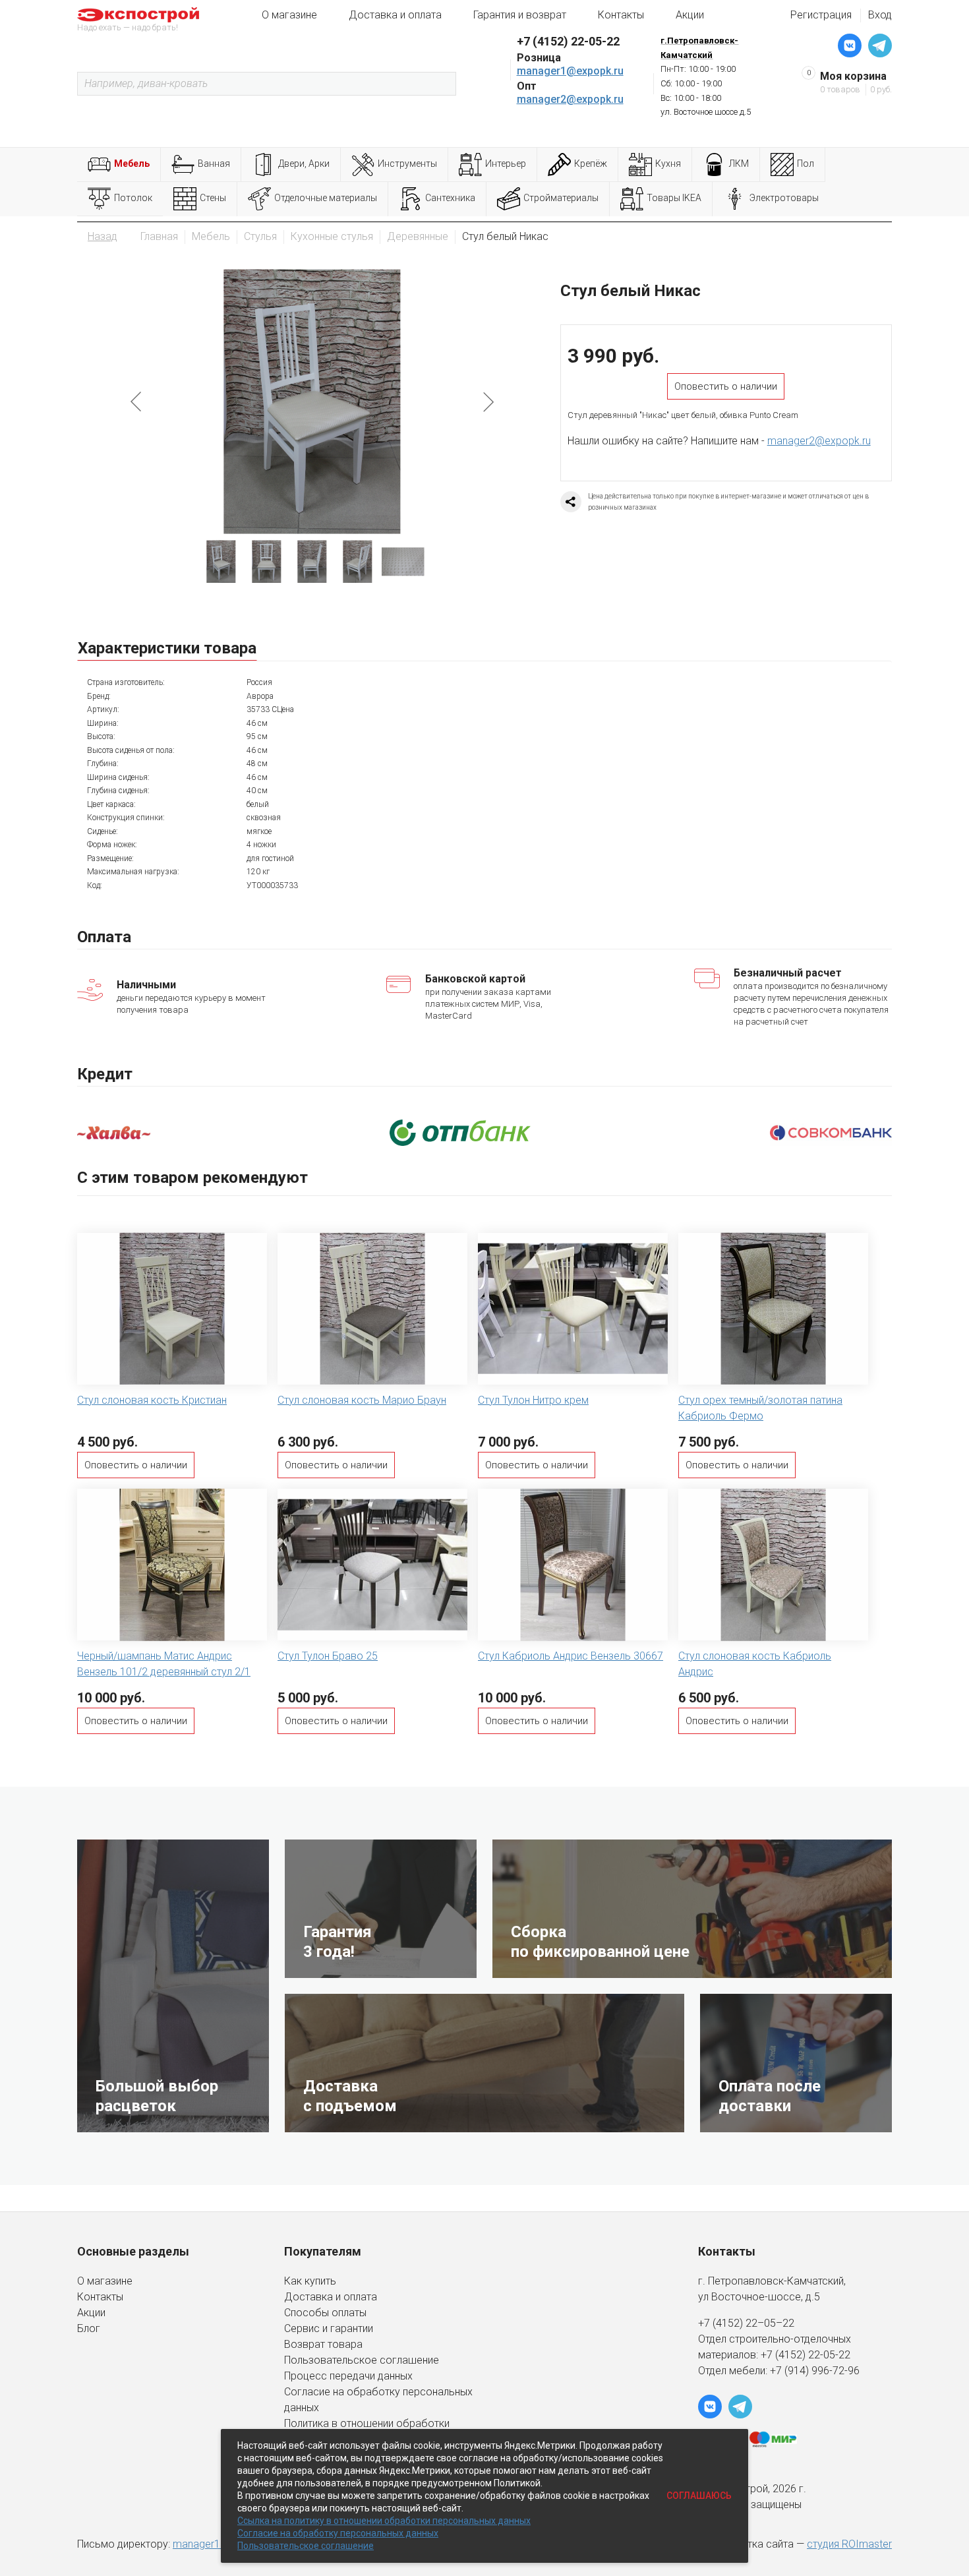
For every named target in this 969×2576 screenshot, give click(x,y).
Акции (690, 15)
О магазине (289, 15)
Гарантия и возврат (520, 15)
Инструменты (407, 164)
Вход (880, 15)
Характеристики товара (167, 648)
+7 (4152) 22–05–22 (746, 2323)
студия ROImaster (849, 2544)
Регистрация (821, 15)
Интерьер (506, 164)
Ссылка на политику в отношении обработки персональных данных (384, 2521)
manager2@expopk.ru (570, 99)
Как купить (310, 2281)
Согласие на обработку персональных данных (338, 2533)
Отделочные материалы (326, 198)
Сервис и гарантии (329, 2328)
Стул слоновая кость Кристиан (152, 1400)
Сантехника (450, 198)
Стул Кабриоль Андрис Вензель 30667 (571, 1656)
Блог (89, 2328)
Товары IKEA (674, 198)
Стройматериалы (561, 198)
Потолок (133, 198)
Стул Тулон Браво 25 (328, 1656)
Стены (213, 198)
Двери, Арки (304, 164)
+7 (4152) (784, 2355)
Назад (103, 236)
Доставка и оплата (395, 15)
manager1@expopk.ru (570, 71)
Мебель (132, 164)
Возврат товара (323, 2344)
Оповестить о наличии (726, 386)
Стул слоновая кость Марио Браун (362, 1400)
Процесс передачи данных (348, 2376)
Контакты (621, 15)
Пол (806, 164)
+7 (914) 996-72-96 (815, 2371)
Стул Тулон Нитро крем (533, 1400)
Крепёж (591, 164)
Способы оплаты (325, 2313)
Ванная (214, 164)
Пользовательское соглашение (362, 2360)
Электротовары (784, 198)
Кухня (668, 164)
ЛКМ (739, 164)
